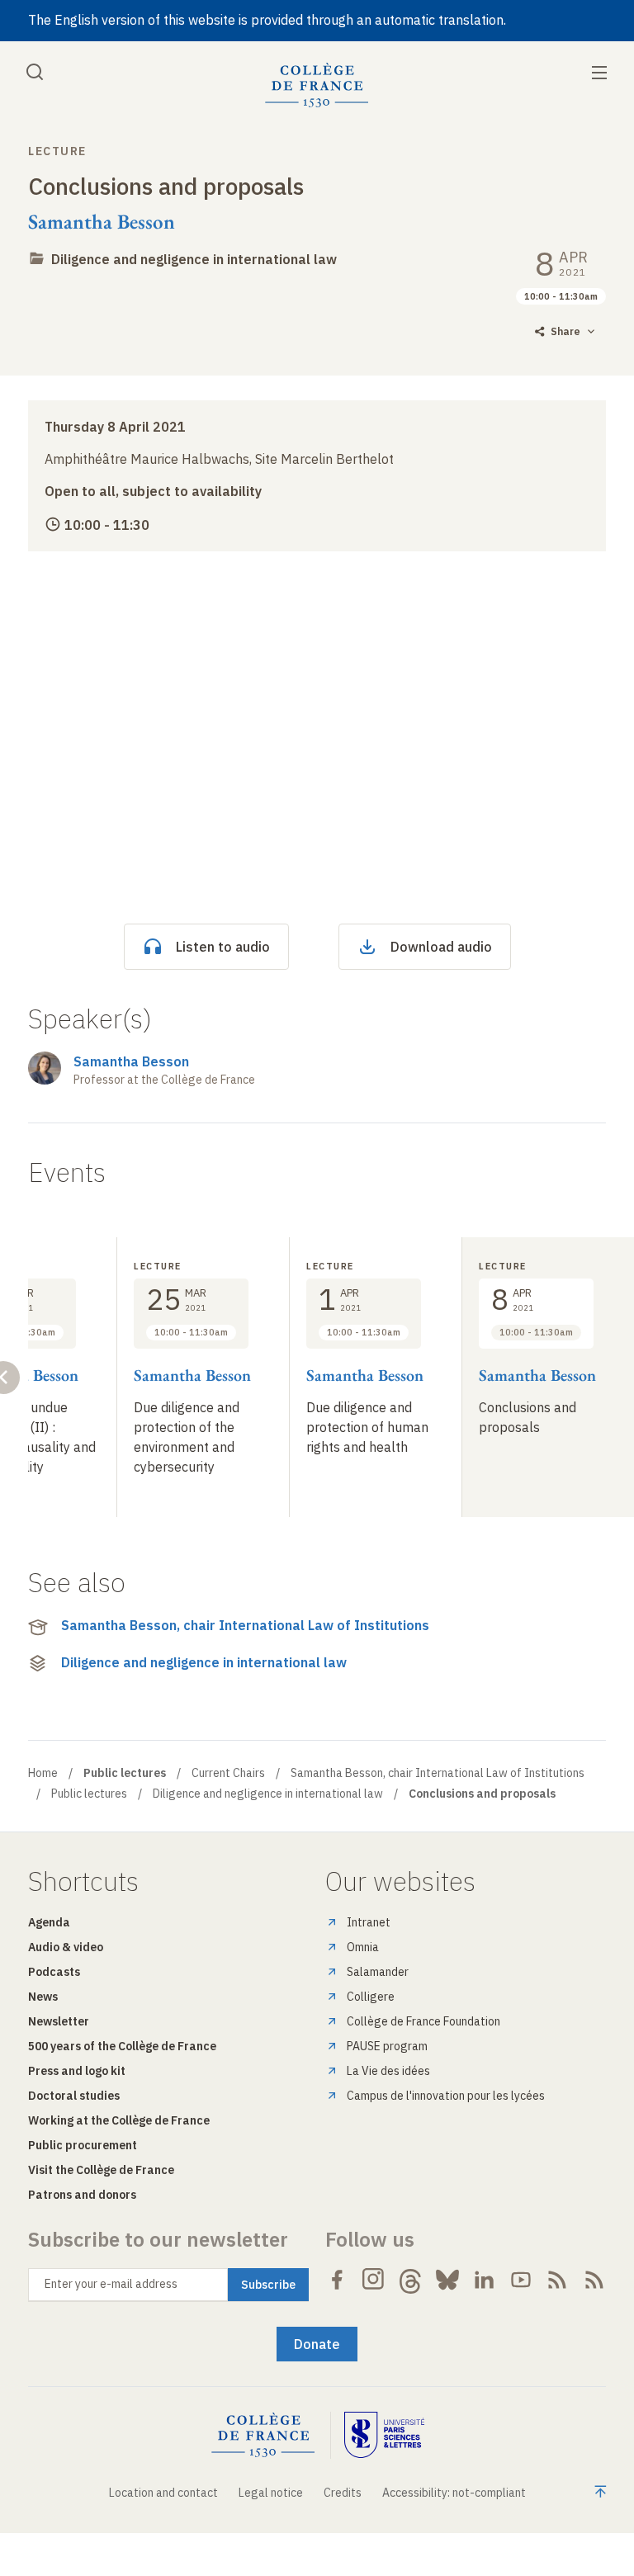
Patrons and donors (82, 2195)
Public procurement (83, 2145)
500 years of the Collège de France (122, 2046)
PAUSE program (387, 2046)
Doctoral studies (74, 2096)
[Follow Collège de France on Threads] (410, 2280)
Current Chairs (228, 1773)
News (43, 1997)
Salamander (378, 1972)
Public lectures (89, 1794)
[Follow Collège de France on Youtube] (521, 2280)
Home (43, 1773)
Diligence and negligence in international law (194, 259)
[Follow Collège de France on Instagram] (374, 2280)
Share (565, 331)
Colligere (371, 1997)
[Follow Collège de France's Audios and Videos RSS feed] (594, 2280)
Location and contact (163, 2493)
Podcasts (54, 1972)
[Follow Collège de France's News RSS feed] (557, 2280)
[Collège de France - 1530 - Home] (317, 85)
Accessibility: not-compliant (454, 2493)
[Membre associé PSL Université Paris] (385, 2435)
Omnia (363, 1947)
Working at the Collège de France (119, 2120)
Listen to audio (223, 947)
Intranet (369, 1922)
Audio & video (66, 1947)
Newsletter (59, 2021)
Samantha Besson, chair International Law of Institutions (245, 1625)
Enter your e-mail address (111, 2284)
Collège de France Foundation (423, 2021)
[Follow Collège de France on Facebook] (337, 2280)
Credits (343, 2493)
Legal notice (271, 2493)
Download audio (441, 947)
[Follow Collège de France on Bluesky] (447, 2280)
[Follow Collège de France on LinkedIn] (484, 2280)
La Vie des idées (388, 2071)
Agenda (49, 1922)
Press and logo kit (77, 2071)
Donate (317, 2344)
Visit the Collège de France (101, 2170)
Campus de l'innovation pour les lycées (446, 2096)
